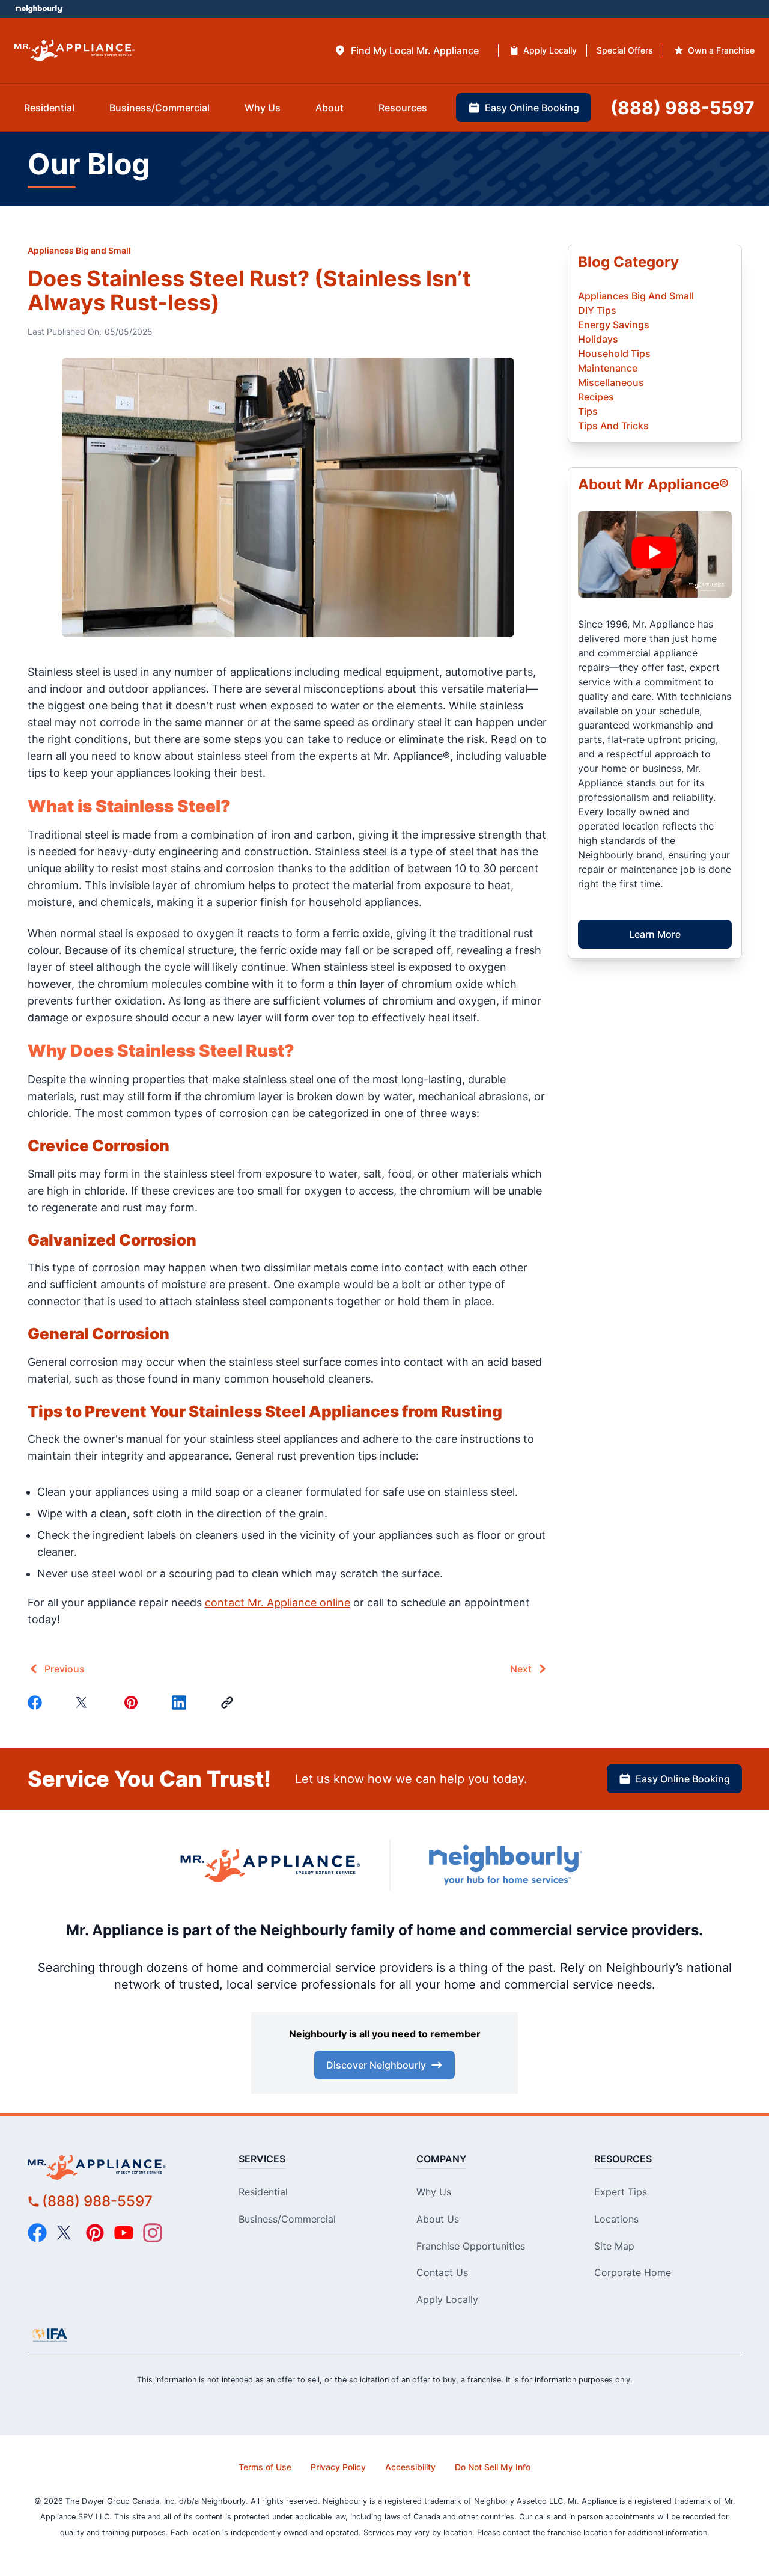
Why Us (434, 2192)
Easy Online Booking (683, 1779)
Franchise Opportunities (471, 2246)
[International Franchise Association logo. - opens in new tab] (50, 2335)
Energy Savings (614, 325)
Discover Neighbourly (376, 2065)
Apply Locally (447, 2299)
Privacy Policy (338, 2467)
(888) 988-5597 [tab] (682, 108)
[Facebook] (37, 1703)
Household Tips (614, 353)
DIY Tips (597, 310)
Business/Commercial (287, 2219)
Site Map (614, 2246)
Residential (263, 2192)
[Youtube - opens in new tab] (124, 2233)
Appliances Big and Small (79, 250)
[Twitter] (85, 1703)
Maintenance (608, 368)
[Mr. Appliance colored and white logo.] (74, 51)
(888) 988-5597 (97, 2201)
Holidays (598, 339)
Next (521, 1669)
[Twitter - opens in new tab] (66, 2233)
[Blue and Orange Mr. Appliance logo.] (270, 1865)
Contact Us (442, 2272)
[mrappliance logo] (118, 2167)
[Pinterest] (133, 1703)
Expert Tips (621, 2192)
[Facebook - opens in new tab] (37, 2233)
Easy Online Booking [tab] (532, 108)
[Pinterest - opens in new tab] (95, 2233)
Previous (65, 1669)
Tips (588, 411)
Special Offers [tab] (625, 50)
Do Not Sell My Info (493, 2467)
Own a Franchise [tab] (721, 50)
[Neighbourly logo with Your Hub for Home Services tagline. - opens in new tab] (505, 1865)
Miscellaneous (611, 382)
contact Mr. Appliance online (278, 1602)
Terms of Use (265, 2467)
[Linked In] (181, 1703)
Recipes (596, 397)
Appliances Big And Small (636, 296)
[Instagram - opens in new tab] (153, 2233)
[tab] (406, 50)
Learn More (655, 934)
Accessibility (410, 2467)
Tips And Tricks (613, 426)
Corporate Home (633, 2272)
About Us (438, 2219)
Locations (616, 2219)
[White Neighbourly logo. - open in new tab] (39, 9)
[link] (229, 1703)
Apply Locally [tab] (550, 50)
